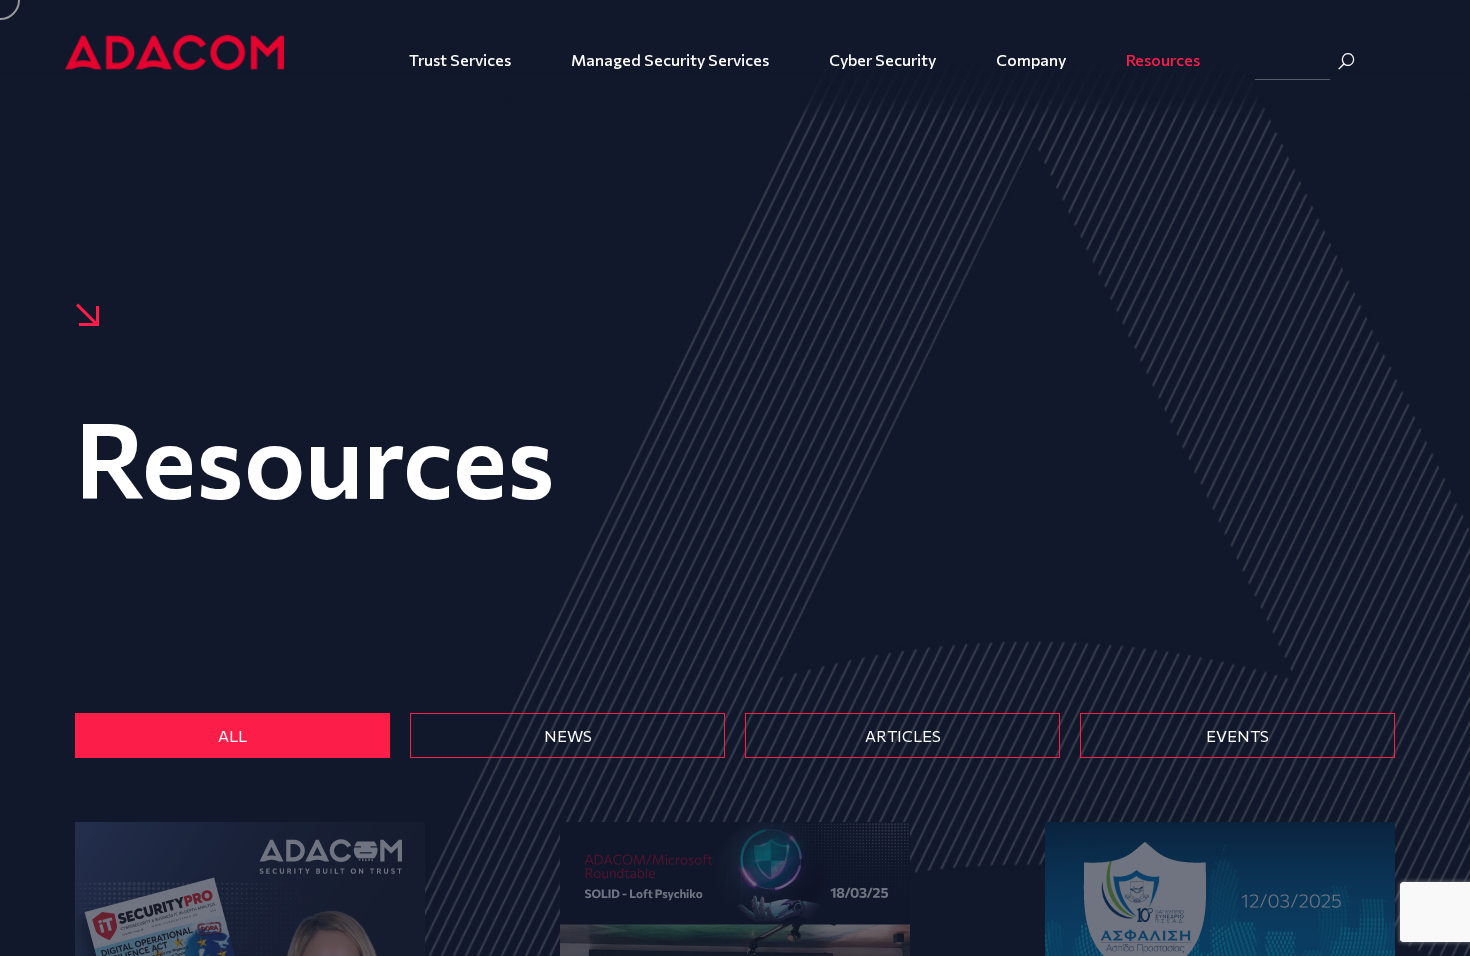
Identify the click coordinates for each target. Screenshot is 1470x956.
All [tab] (232, 735)
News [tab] (568, 735)
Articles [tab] (903, 735)
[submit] (1346, 61)
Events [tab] (1237, 735)
